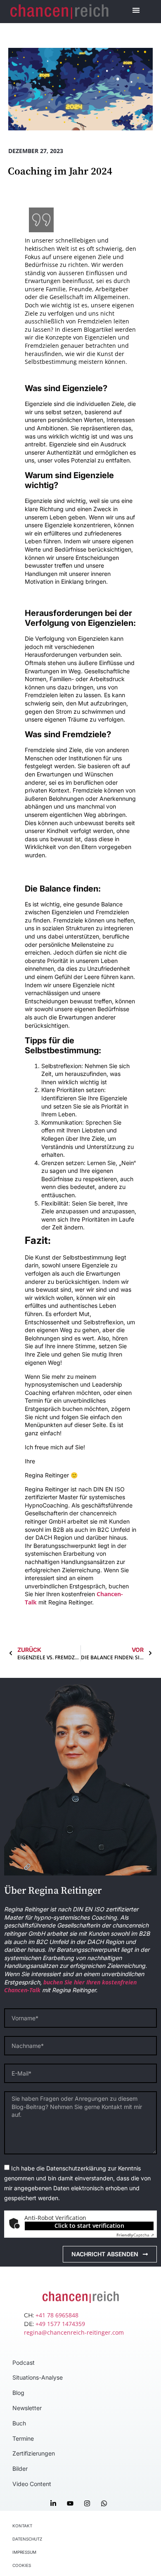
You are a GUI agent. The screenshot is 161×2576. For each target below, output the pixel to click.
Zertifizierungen (34, 2453)
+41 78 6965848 (57, 2315)
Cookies (22, 2565)
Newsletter (27, 2408)
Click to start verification (89, 2226)
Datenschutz (27, 2539)
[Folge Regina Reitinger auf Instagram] (89, 2503)
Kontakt (22, 2526)
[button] (136, 10)
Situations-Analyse (38, 2377)
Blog (18, 2393)
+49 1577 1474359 (60, 2324)
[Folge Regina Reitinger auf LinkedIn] (55, 2503)
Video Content (32, 2484)
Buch (19, 2423)
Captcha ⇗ (135, 2235)
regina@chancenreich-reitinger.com (74, 2332)
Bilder (20, 2469)
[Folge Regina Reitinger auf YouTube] (72, 2503)
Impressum (24, 2552)
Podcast (24, 2363)
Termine (23, 2438)
